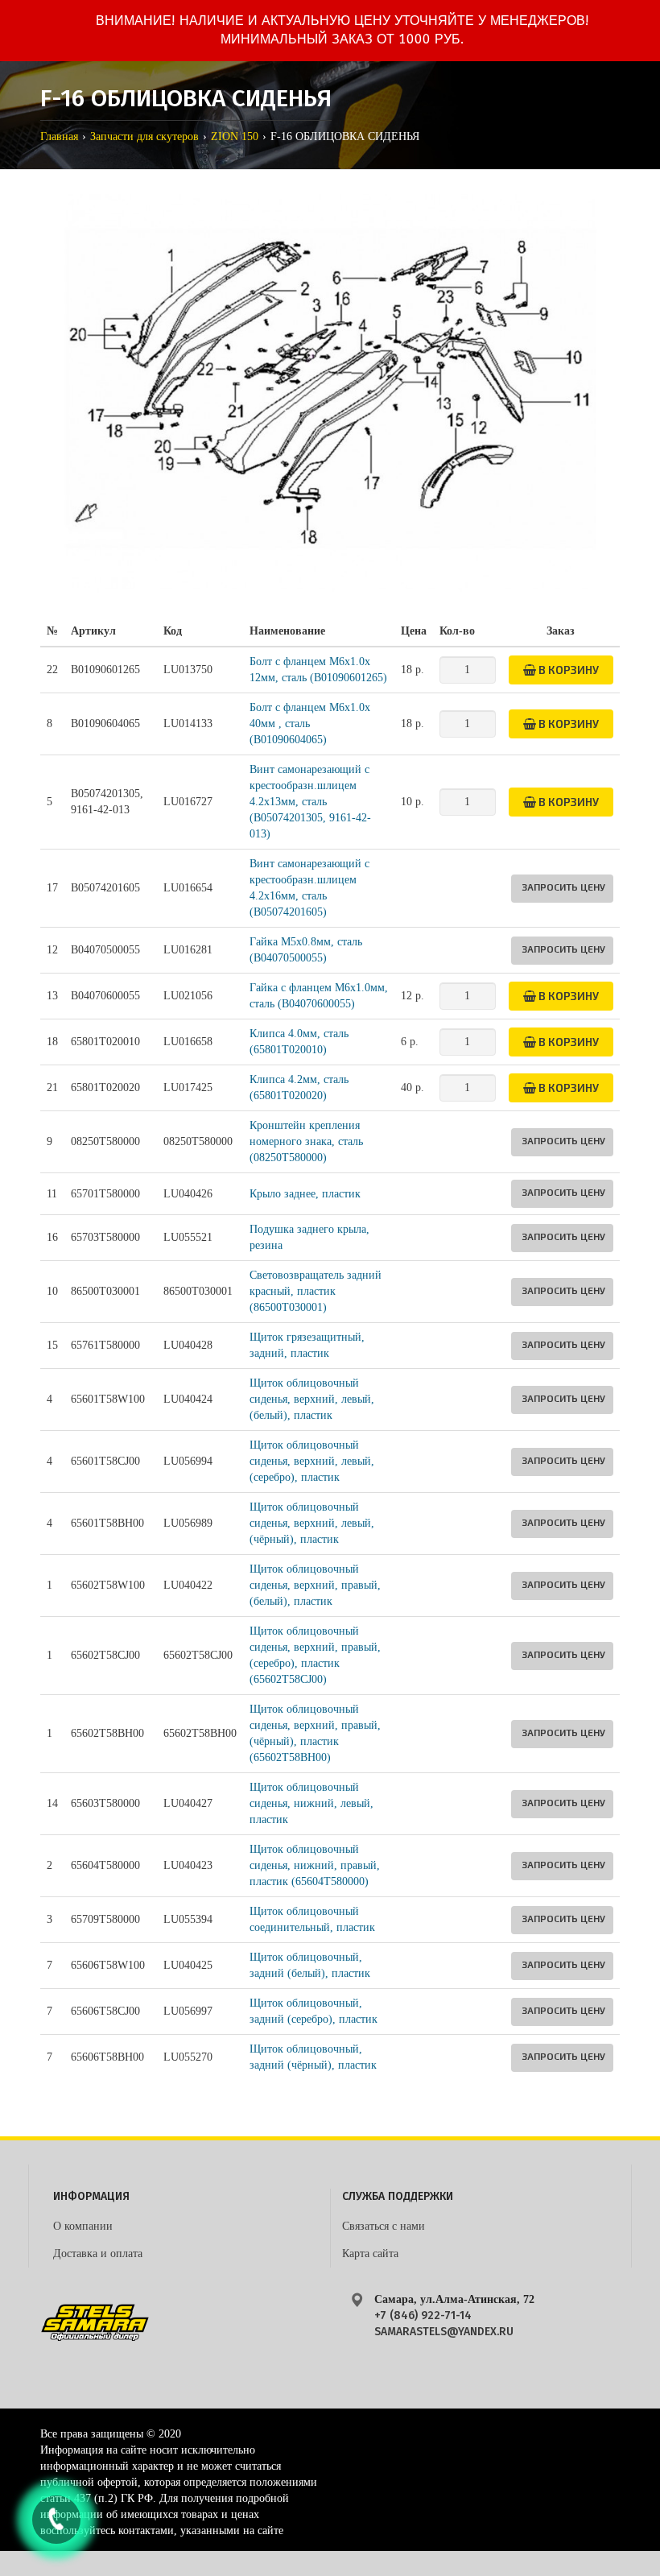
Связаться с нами (384, 2226)
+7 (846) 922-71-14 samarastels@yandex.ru (444, 2324)
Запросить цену (563, 887)
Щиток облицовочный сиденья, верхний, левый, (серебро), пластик (312, 1461)
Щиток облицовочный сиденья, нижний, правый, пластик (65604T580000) (315, 1865)
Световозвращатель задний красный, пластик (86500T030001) (316, 1291)
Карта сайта (370, 2253)
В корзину (567, 670)
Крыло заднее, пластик (305, 1194)
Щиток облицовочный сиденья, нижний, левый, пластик (311, 1803)
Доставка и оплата (98, 2253)
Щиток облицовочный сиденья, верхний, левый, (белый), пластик (312, 1399)
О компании (83, 2226)
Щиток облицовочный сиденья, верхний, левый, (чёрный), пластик (312, 1523)
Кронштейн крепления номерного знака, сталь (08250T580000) (306, 1141)
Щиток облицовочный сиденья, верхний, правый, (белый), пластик (315, 1585)
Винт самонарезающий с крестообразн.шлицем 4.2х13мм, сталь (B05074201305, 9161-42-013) (310, 802)
